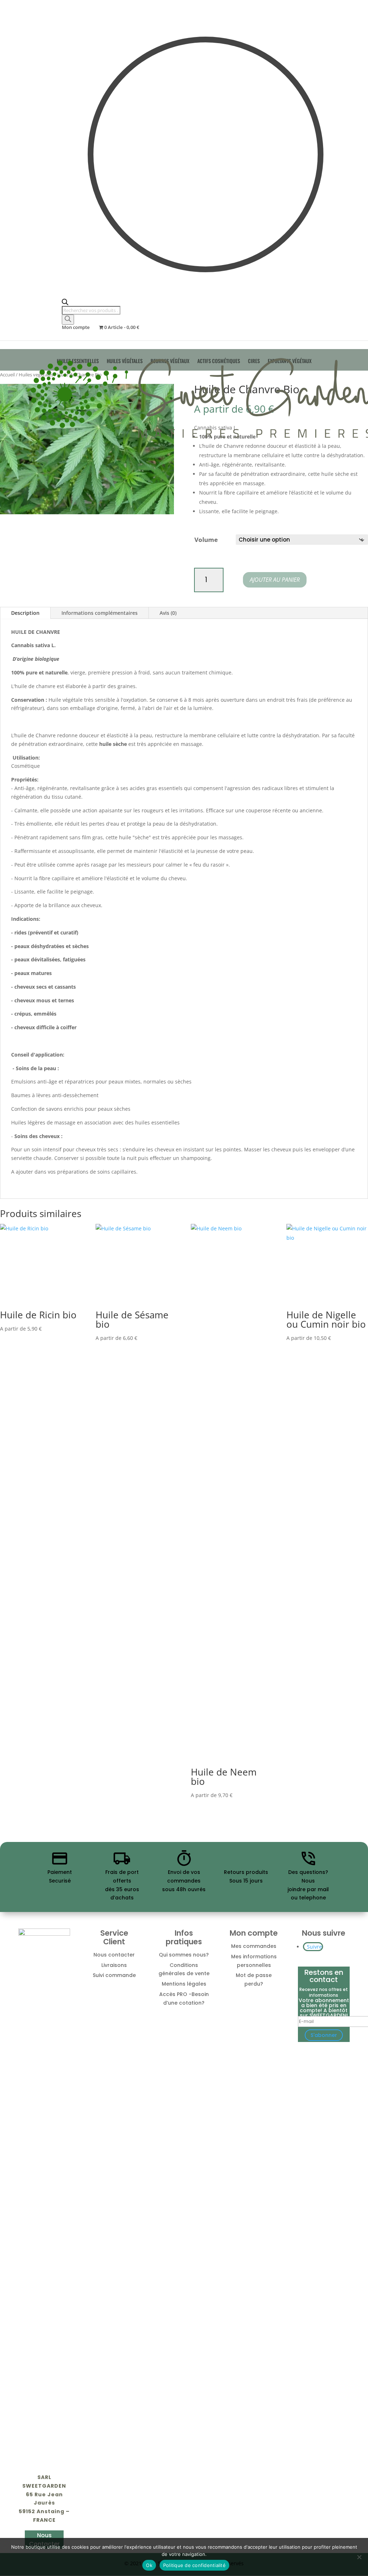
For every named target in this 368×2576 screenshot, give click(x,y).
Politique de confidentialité (194, 2565)
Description (25, 613)
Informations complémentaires (100, 613)
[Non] (359, 2557)
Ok (149, 2565)
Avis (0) (168, 613)
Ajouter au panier (275, 580)
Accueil (7, 375)
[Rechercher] (68, 320)
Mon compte (76, 328)
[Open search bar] (206, 302)
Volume (206, 540)
